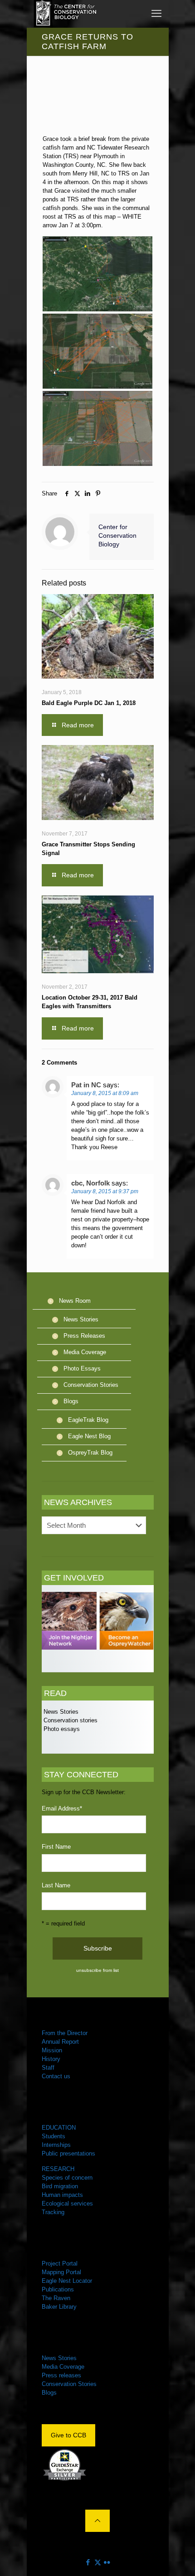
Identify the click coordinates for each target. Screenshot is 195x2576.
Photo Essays (82, 1368)
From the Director (65, 2033)
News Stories (81, 1319)
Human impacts (62, 2195)
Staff (48, 2068)
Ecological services (67, 2203)
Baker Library (59, 2307)
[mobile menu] (156, 14)
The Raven (56, 2298)
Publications (58, 2289)
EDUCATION (59, 2128)
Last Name (56, 1885)
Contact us (56, 2076)
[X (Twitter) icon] (98, 2562)
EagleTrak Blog (88, 1420)
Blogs (71, 1401)
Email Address (62, 1808)
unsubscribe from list (97, 1970)
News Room (75, 1301)
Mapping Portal (61, 2272)
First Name (56, 1847)
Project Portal (60, 2263)
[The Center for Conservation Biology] (65, 14)
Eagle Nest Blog (89, 1436)
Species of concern (67, 2178)
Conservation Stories (91, 1385)
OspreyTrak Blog (90, 1453)
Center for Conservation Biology (117, 535)
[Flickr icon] (107, 2562)
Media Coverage (85, 1352)
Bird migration (60, 2186)
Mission (52, 2050)
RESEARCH (58, 2169)
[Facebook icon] (88, 2562)
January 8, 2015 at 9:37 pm (105, 1191)
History (51, 2059)
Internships (56, 2145)
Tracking (53, 2212)
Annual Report (60, 2042)
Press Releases (84, 1336)
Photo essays (61, 1729)
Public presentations (68, 2153)
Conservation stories (70, 1720)
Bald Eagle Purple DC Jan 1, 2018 (89, 703)
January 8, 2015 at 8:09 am (105, 1093)
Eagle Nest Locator (67, 2281)
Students (54, 2136)
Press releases (61, 2375)
